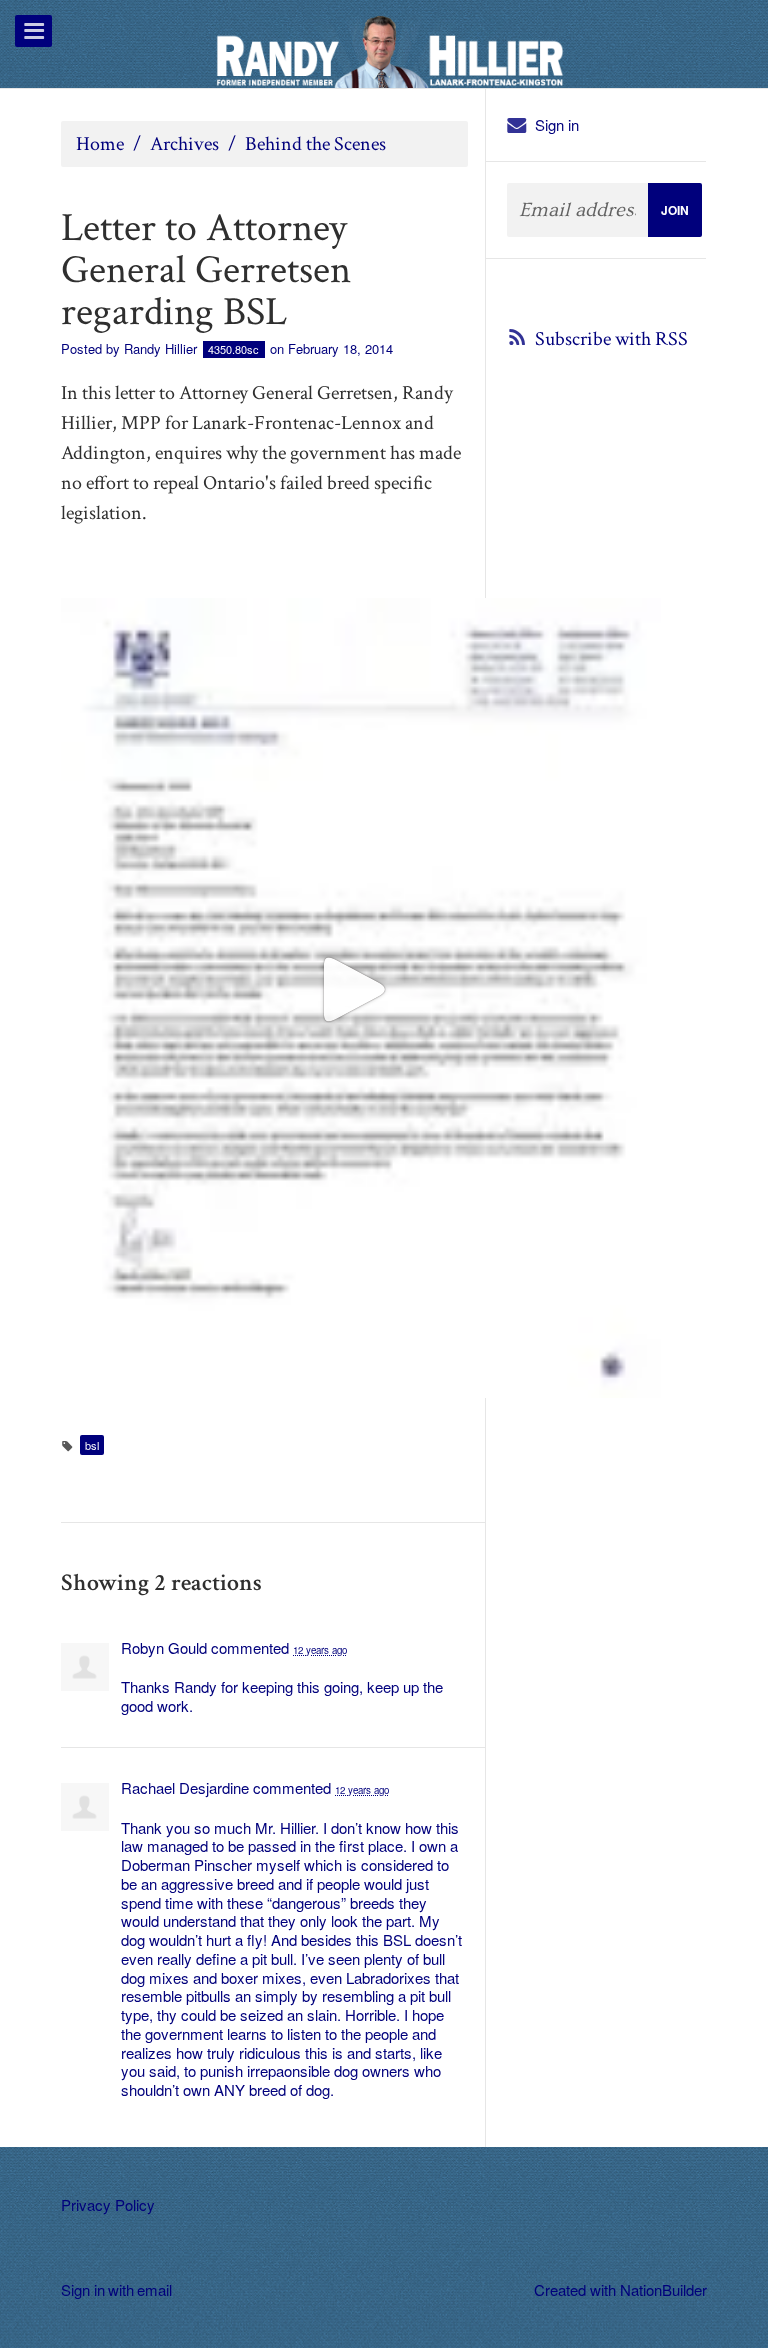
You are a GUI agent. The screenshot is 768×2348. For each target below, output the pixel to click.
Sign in (557, 124)
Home (100, 144)
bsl (92, 1445)
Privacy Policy (108, 2204)
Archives (184, 144)
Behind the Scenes (315, 144)
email (154, 2289)
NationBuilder (663, 2289)
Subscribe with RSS (611, 339)
